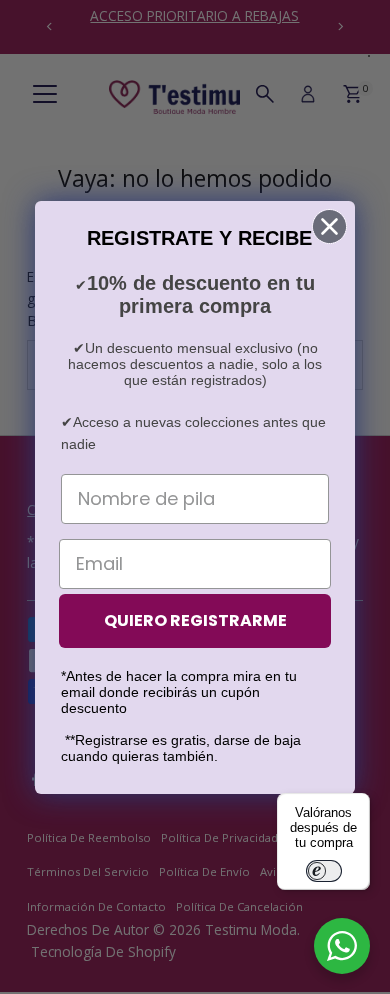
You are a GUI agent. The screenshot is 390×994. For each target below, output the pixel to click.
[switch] (324, 871)
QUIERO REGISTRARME (195, 620)
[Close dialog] (329, 226)
